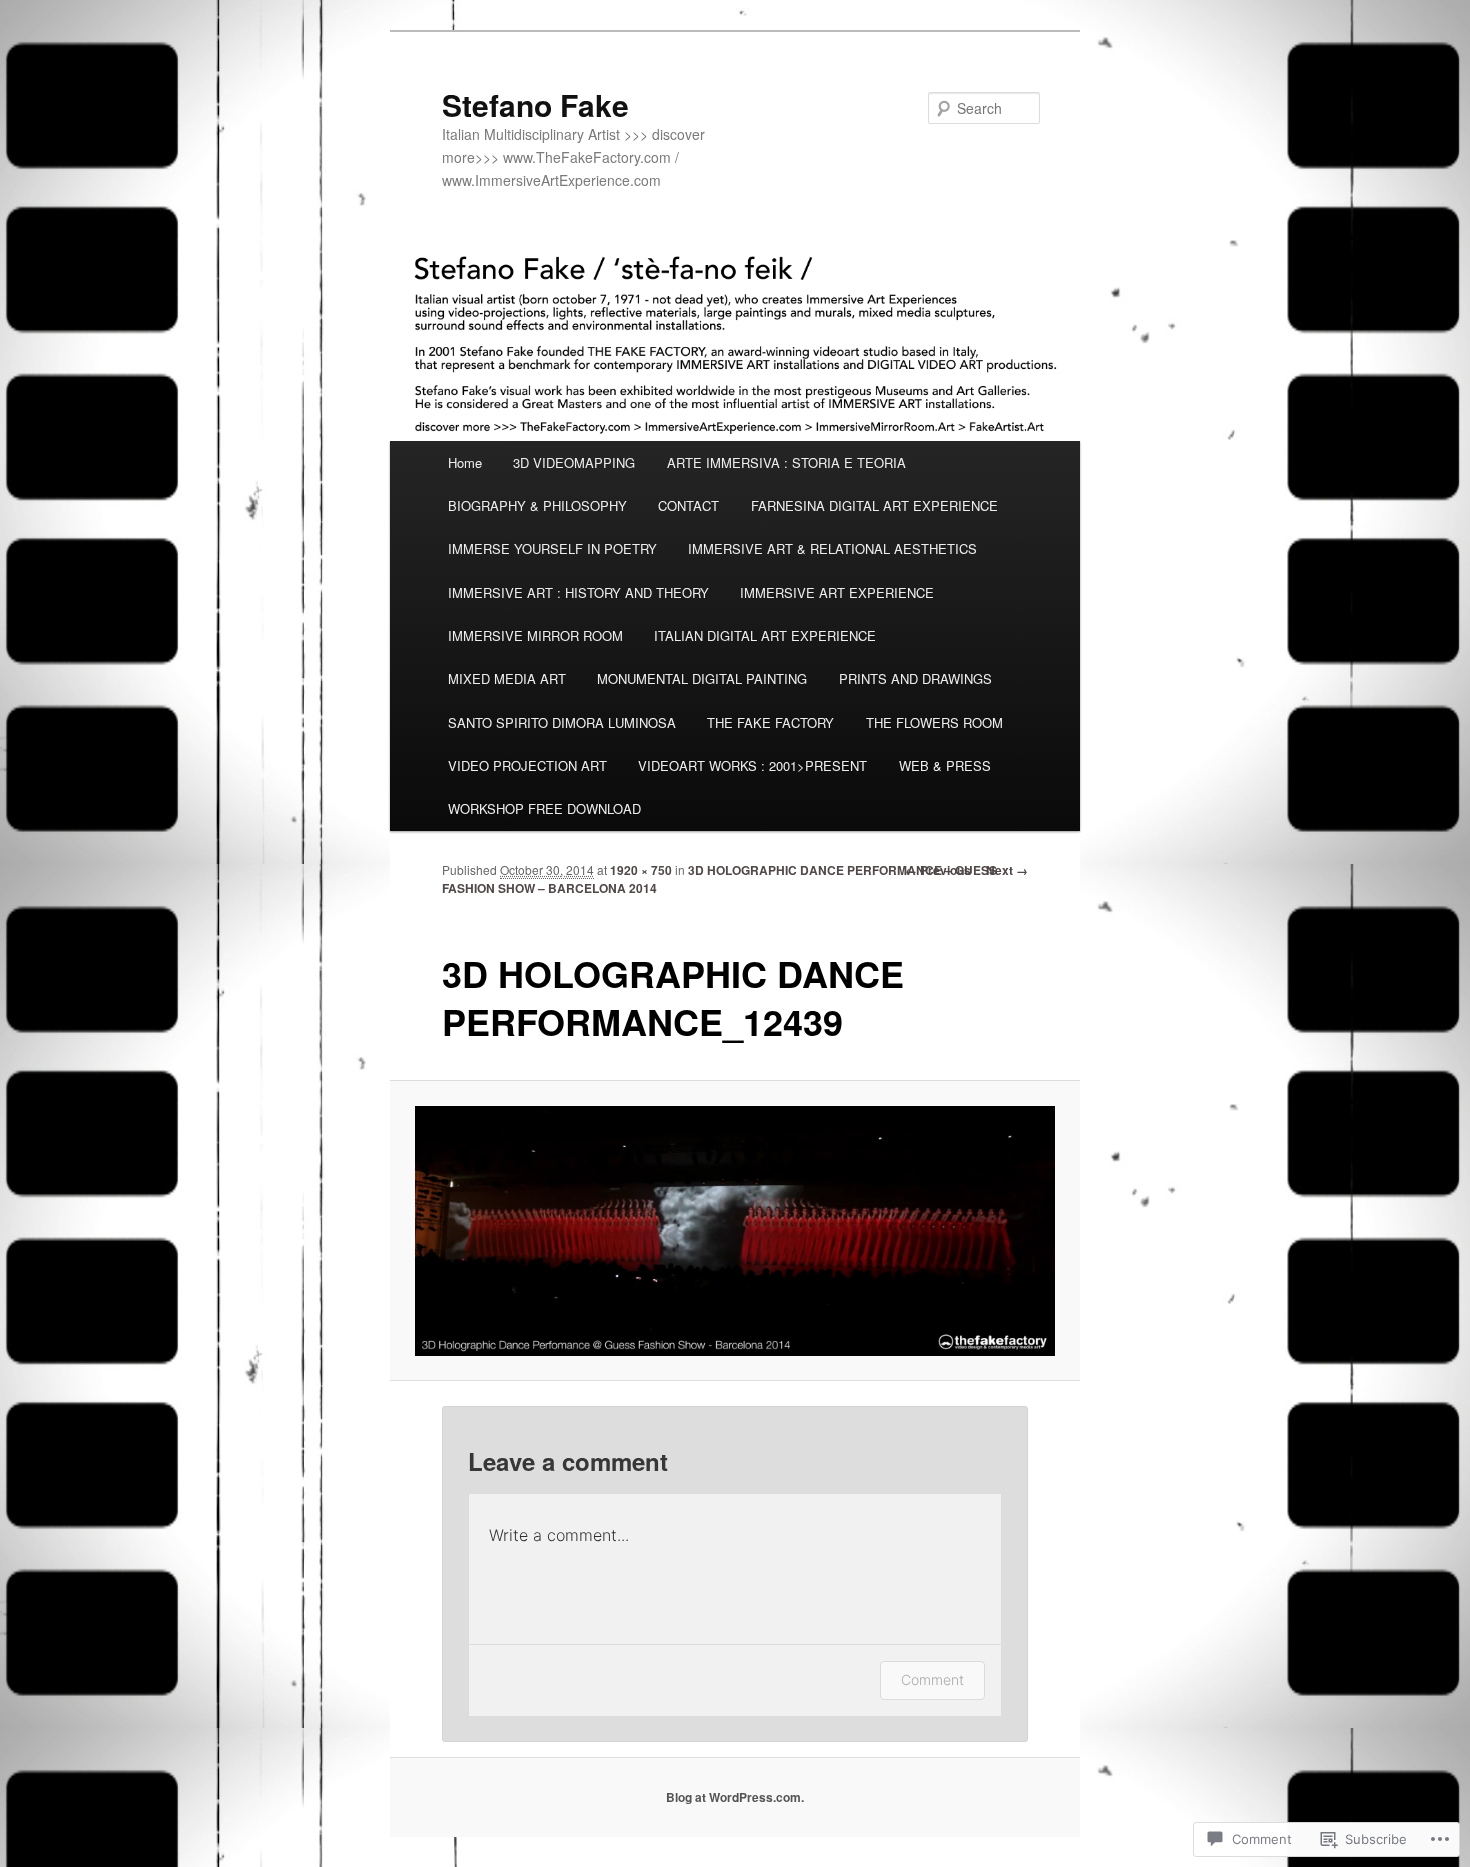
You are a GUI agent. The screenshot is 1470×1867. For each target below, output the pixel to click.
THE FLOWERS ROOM (934, 722)
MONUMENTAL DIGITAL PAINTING (702, 678)
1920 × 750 (641, 870)
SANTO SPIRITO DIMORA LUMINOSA (562, 722)
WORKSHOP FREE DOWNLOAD (544, 808)
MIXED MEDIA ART (507, 678)
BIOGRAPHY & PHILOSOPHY (537, 505)
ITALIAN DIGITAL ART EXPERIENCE (765, 635)
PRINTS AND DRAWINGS (915, 678)
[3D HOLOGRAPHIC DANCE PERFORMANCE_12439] (735, 1231)
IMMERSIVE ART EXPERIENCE (837, 592)
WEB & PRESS (945, 765)
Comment (932, 1679)
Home (465, 462)
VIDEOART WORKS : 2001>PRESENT (752, 765)
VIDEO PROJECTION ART (527, 765)
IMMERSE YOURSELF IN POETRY (552, 548)
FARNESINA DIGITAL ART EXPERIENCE (874, 505)
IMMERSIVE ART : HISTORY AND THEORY (578, 592)
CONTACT (688, 505)
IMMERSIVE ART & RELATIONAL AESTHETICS (832, 548)
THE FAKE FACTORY (770, 722)
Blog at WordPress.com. (735, 1797)
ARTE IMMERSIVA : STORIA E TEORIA (786, 462)
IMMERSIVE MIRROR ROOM (535, 635)
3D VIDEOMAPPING (574, 462)
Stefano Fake (535, 104)
